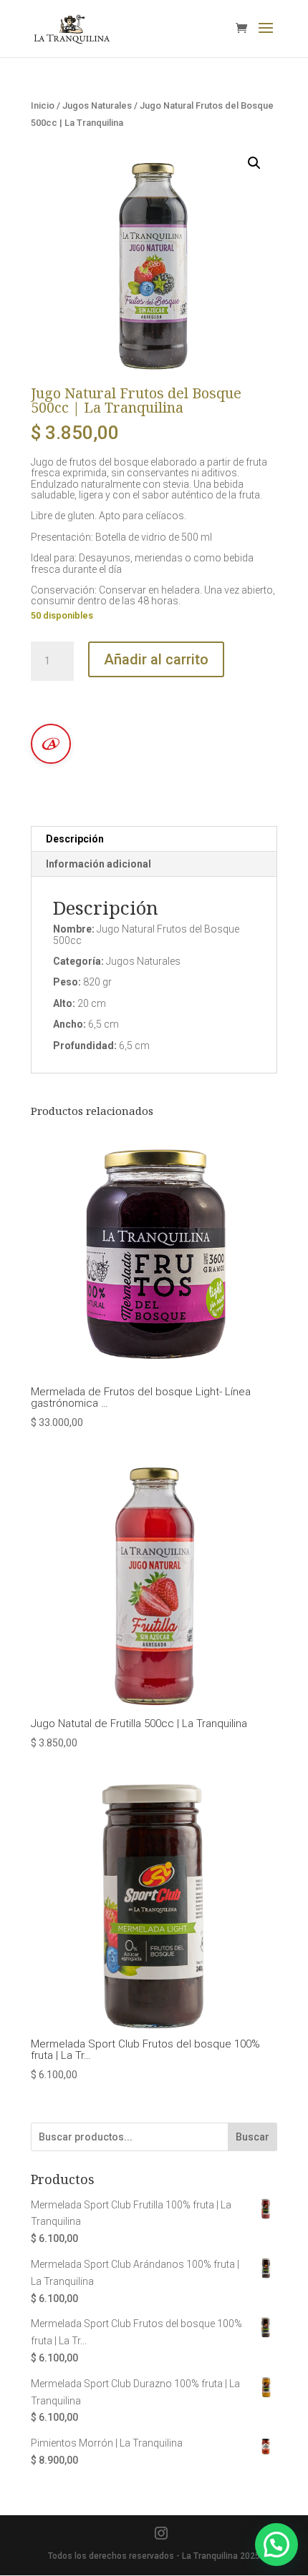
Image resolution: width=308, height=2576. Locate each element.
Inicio (43, 105)
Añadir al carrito (156, 659)
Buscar (252, 2137)
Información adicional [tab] (98, 864)
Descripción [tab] (75, 839)
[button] (254, 163)
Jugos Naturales (97, 105)
